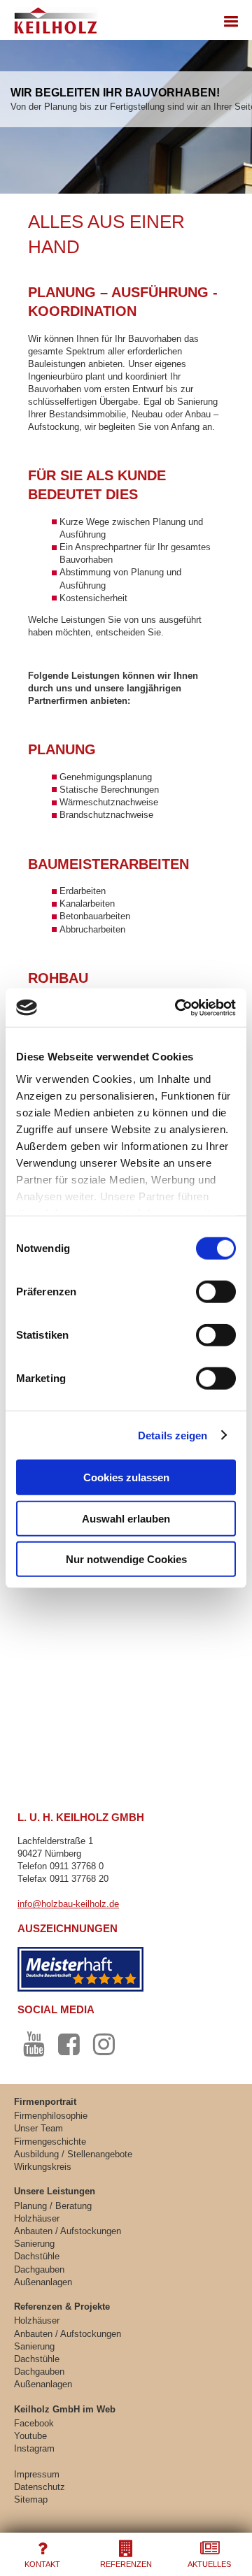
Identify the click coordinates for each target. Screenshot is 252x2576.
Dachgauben (39, 2269)
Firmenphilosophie (51, 2116)
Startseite (54, 17)
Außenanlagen (43, 2282)
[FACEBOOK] (69, 2045)
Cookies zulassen (126, 1477)
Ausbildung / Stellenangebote (73, 2154)
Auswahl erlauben (126, 1518)
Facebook (34, 2423)
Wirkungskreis (43, 2167)
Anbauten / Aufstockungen (68, 2231)
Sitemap (31, 2499)
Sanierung (34, 2244)
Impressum (37, 2474)
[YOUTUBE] (34, 2045)
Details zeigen (173, 1435)
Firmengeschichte (50, 2142)
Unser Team (38, 2128)
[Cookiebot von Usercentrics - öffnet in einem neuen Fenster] (178, 1007)
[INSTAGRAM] (104, 2045)
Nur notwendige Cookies (126, 1559)
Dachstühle (37, 2256)
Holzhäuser (37, 2218)
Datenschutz (40, 2487)
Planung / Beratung (53, 2206)
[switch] (216, 1292)
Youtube (30, 2436)
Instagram (34, 2448)
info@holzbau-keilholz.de (68, 1904)
